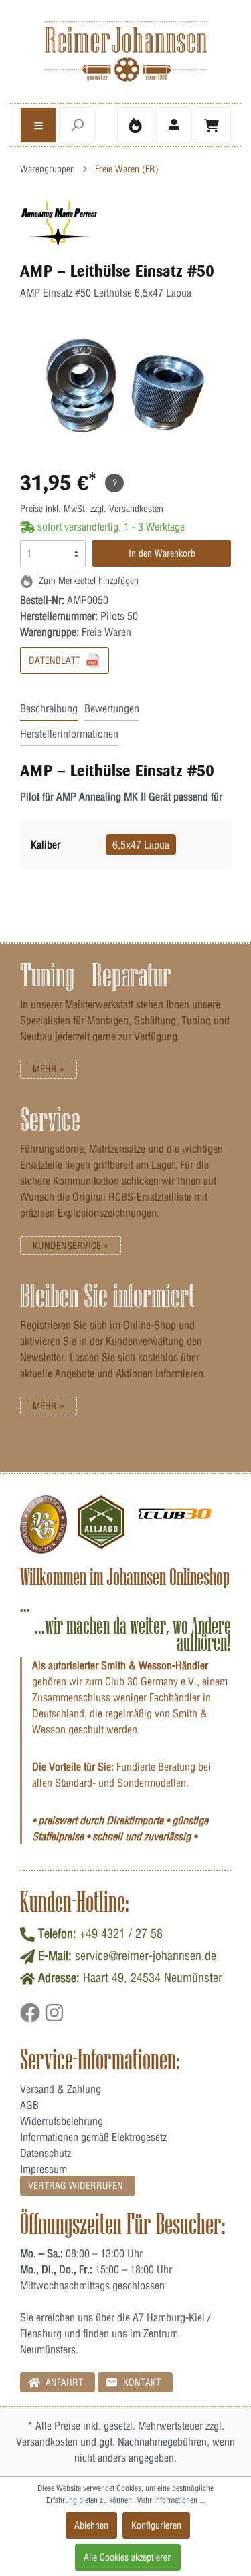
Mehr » (49, 1069)
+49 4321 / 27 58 (121, 1934)
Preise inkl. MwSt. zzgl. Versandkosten (92, 509)
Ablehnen (91, 2525)
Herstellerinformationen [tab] (69, 734)
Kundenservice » (71, 1246)
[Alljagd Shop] (101, 1525)
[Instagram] (54, 2017)
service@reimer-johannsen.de (146, 1956)
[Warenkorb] (213, 125)
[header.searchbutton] (77, 125)
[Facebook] (32, 2017)
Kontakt (141, 2382)
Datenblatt (56, 660)
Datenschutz (46, 2153)
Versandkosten (47, 2442)
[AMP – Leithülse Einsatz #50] (59, 223)
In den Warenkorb (162, 553)
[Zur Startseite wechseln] (125, 51)
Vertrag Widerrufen (76, 2186)
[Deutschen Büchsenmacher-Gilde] (44, 1525)
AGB (29, 2105)
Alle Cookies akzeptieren (128, 2557)
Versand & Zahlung (61, 2089)
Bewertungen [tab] (112, 708)
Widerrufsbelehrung (62, 2121)
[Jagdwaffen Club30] (175, 1525)
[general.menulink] (38, 125)
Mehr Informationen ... (171, 2500)
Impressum (44, 2169)
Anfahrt (63, 2382)
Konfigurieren (156, 2525)
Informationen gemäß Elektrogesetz (93, 2137)
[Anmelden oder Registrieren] (174, 125)
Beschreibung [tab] (49, 708)
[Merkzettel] (135, 125)
